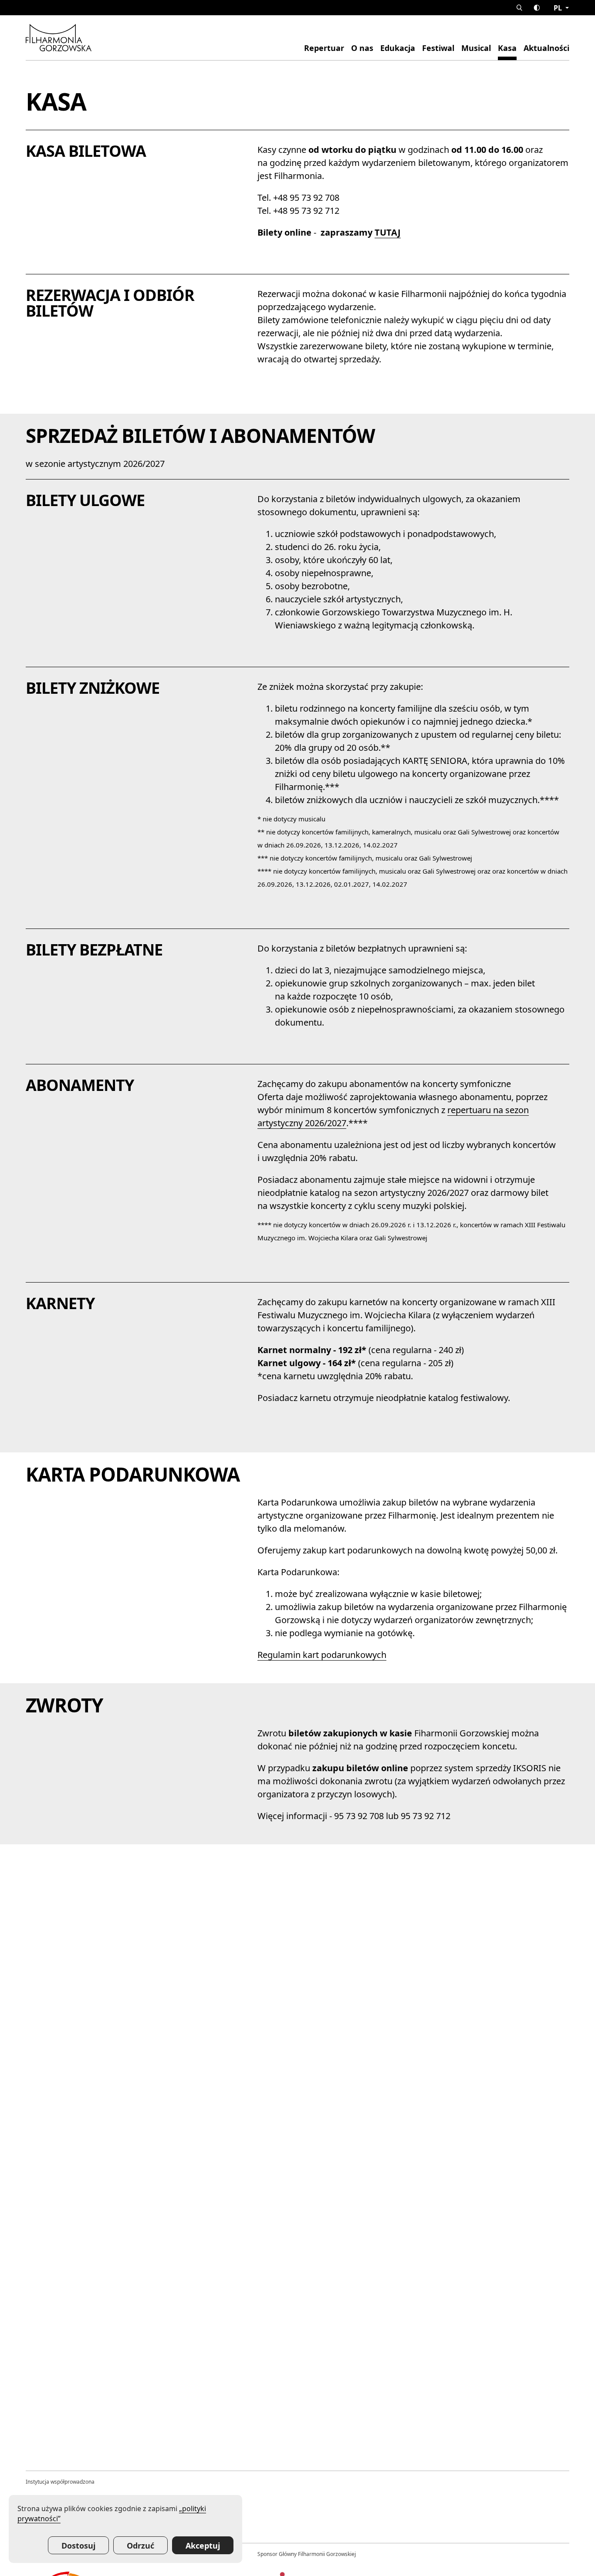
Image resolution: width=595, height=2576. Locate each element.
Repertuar (324, 48)
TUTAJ (388, 232)
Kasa (507, 48)
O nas (362, 48)
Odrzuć (140, 2546)
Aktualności (546, 48)
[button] (519, 8)
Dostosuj (78, 2546)
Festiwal (438, 48)
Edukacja (398, 48)
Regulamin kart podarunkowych (322, 1655)
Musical (476, 48)
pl (559, 8)
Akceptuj (203, 2546)
